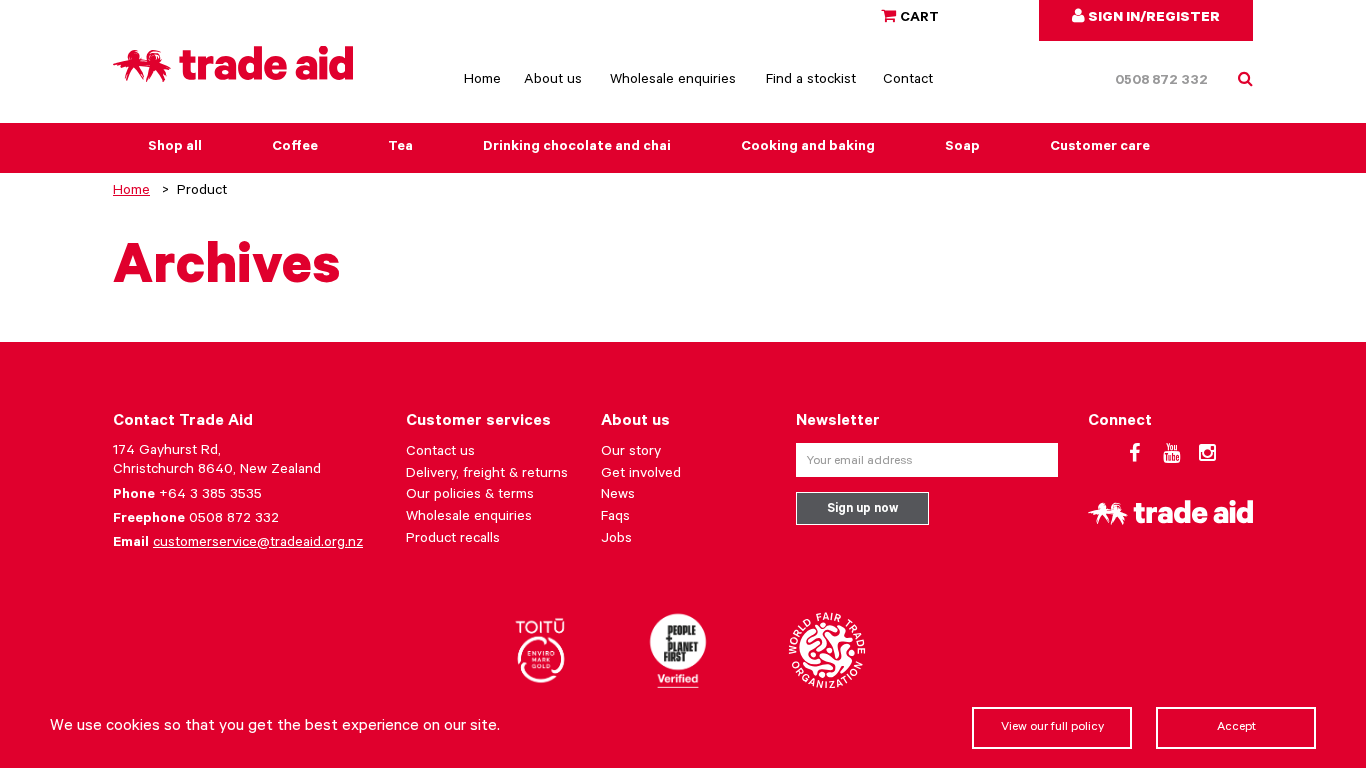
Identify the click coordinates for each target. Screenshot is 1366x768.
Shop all (175, 148)
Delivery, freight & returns (487, 475)
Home (482, 81)
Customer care (1100, 148)
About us (553, 81)
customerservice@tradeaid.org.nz (258, 544)
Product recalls (453, 540)
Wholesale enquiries (673, 81)
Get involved (641, 475)
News (618, 496)
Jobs (616, 540)
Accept (1236, 728)
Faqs (615, 518)
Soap (962, 148)
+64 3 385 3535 (210, 496)
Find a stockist (811, 81)
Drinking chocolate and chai (577, 148)
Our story (631, 453)
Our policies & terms (470, 496)
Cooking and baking (808, 148)
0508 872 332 (1161, 82)
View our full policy (1052, 728)
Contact (908, 81)
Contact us (440, 453)
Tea (400, 148)
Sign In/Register (1152, 19)
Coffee (295, 148)
